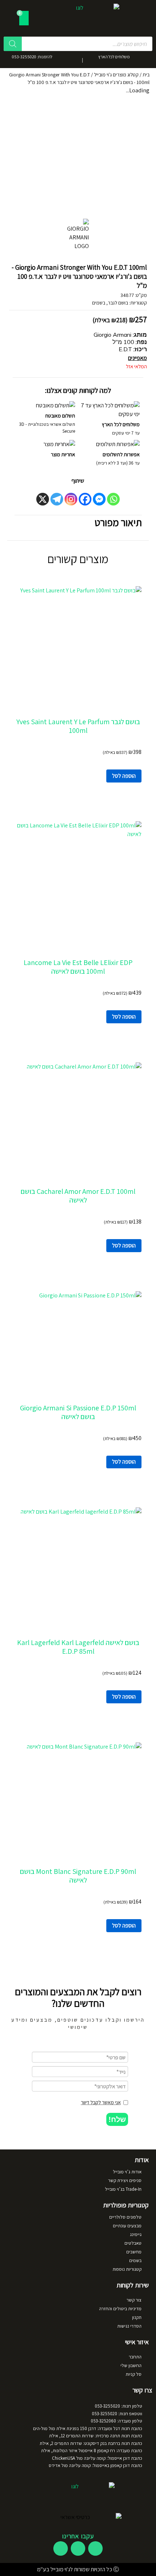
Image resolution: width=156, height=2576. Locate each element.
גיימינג (136, 2234)
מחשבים (134, 2252)
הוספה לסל (124, 776)
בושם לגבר (118, 303)
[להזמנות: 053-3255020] (61, 59)
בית (146, 75)
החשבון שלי (131, 2365)
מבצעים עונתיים (127, 2226)
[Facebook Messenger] (99, 499)
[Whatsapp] (113, 499)
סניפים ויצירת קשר (125, 2180)
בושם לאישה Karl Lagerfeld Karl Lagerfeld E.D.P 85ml (78, 1647)
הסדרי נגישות (129, 2326)
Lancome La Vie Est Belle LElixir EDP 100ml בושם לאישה (78, 967)
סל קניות (134, 2374)
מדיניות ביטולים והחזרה (120, 2309)
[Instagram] (71, 499)
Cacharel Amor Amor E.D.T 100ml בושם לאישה (78, 1196)
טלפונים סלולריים (125, 2217)
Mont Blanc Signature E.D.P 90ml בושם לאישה (78, 1876)
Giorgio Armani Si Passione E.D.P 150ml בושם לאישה (78, 1412)
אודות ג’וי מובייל (127, 2172)
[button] (117, 2119)
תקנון (137, 2317)
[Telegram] (57, 499)
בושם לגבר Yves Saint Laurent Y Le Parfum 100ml (78, 726)
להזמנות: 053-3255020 (32, 57)
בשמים (99, 303)
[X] (43, 499)
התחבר (135, 2357)
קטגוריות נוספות (127, 2269)
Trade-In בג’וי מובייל (123, 2189)
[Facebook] (85, 499)
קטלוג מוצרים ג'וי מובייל (116, 75)
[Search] (13, 44)
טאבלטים (133, 2243)
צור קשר (134, 2300)
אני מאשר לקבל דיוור (101, 2102)
